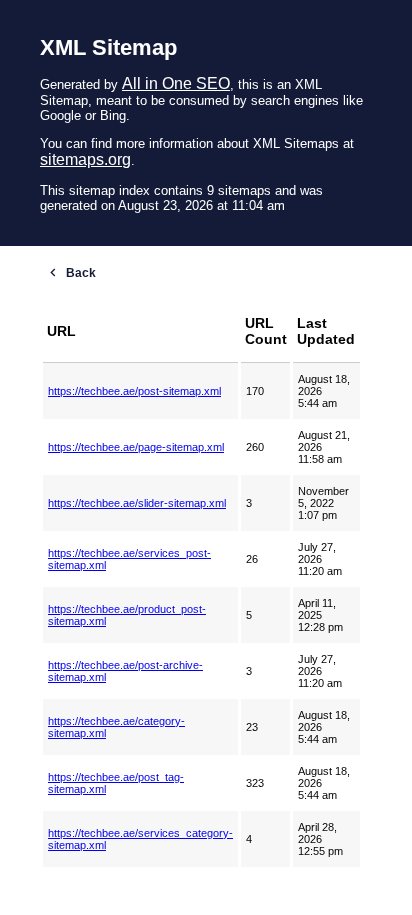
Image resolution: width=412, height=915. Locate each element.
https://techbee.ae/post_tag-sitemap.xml (116, 783)
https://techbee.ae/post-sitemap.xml (134, 391)
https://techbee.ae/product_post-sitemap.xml (127, 615)
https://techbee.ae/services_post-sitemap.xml (129, 559)
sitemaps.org (85, 159)
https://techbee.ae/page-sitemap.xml (136, 447)
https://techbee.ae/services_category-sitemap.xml (140, 839)
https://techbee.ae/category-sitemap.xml (116, 727)
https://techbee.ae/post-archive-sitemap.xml (125, 671)
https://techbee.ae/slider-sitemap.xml (137, 503)
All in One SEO (176, 83)
